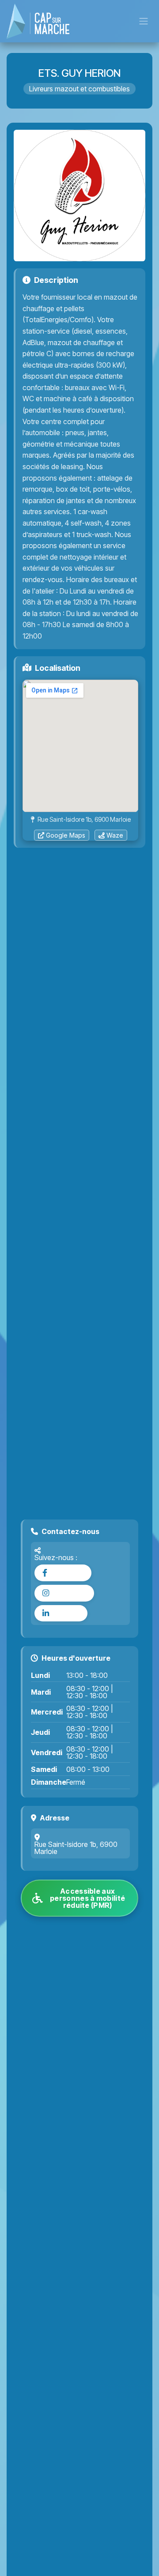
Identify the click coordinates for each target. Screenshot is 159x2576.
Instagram (69, 1593)
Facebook (67, 1573)
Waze (115, 835)
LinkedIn (66, 1613)
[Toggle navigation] (144, 21)
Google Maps (66, 835)
